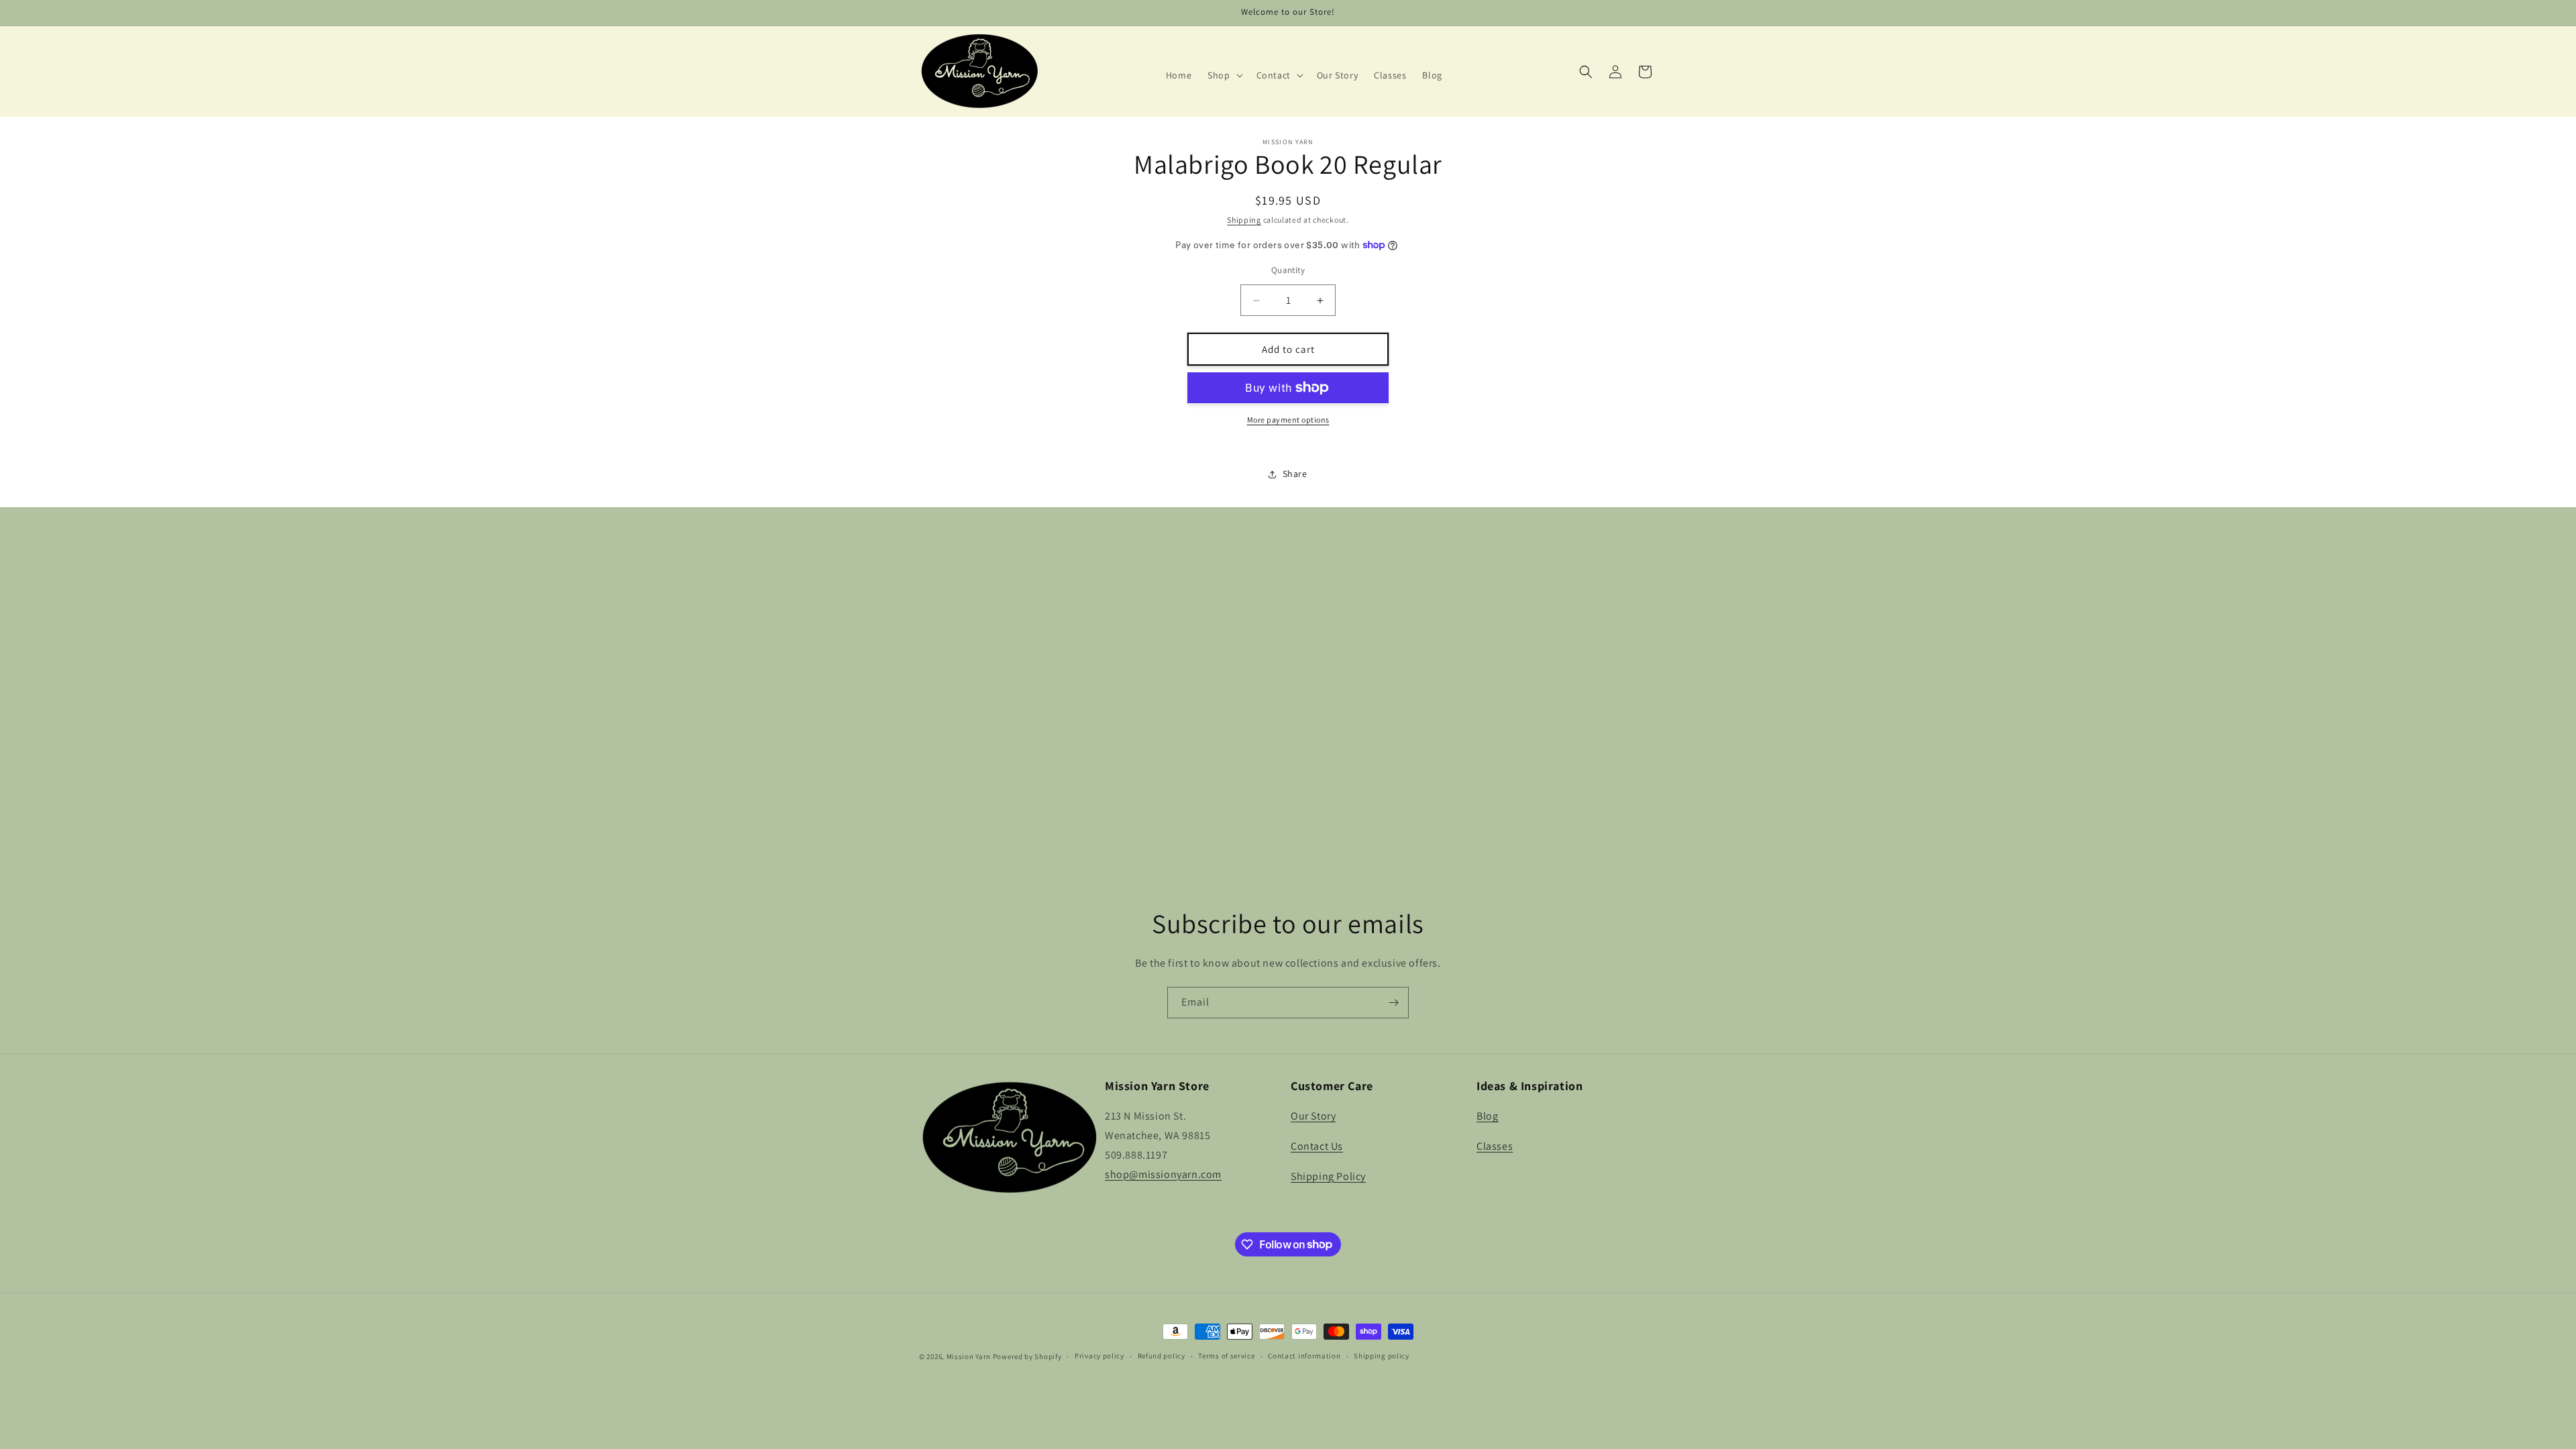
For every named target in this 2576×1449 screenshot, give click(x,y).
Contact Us (1317, 1146)
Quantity (1288, 270)
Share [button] (1295, 474)
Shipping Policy (1328, 1176)
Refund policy (1162, 1356)
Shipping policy (1382, 1356)
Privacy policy (1099, 1356)
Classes (1495, 1146)
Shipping (1244, 220)
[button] (1224, 75)
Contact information (1304, 1356)
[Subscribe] (1393, 1003)
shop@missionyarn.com (1163, 1174)
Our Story (1313, 1116)
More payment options (1288, 420)
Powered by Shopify (1027, 1356)
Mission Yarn (969, 1356)
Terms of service (1226, 1356)
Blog (1487, 1116)
